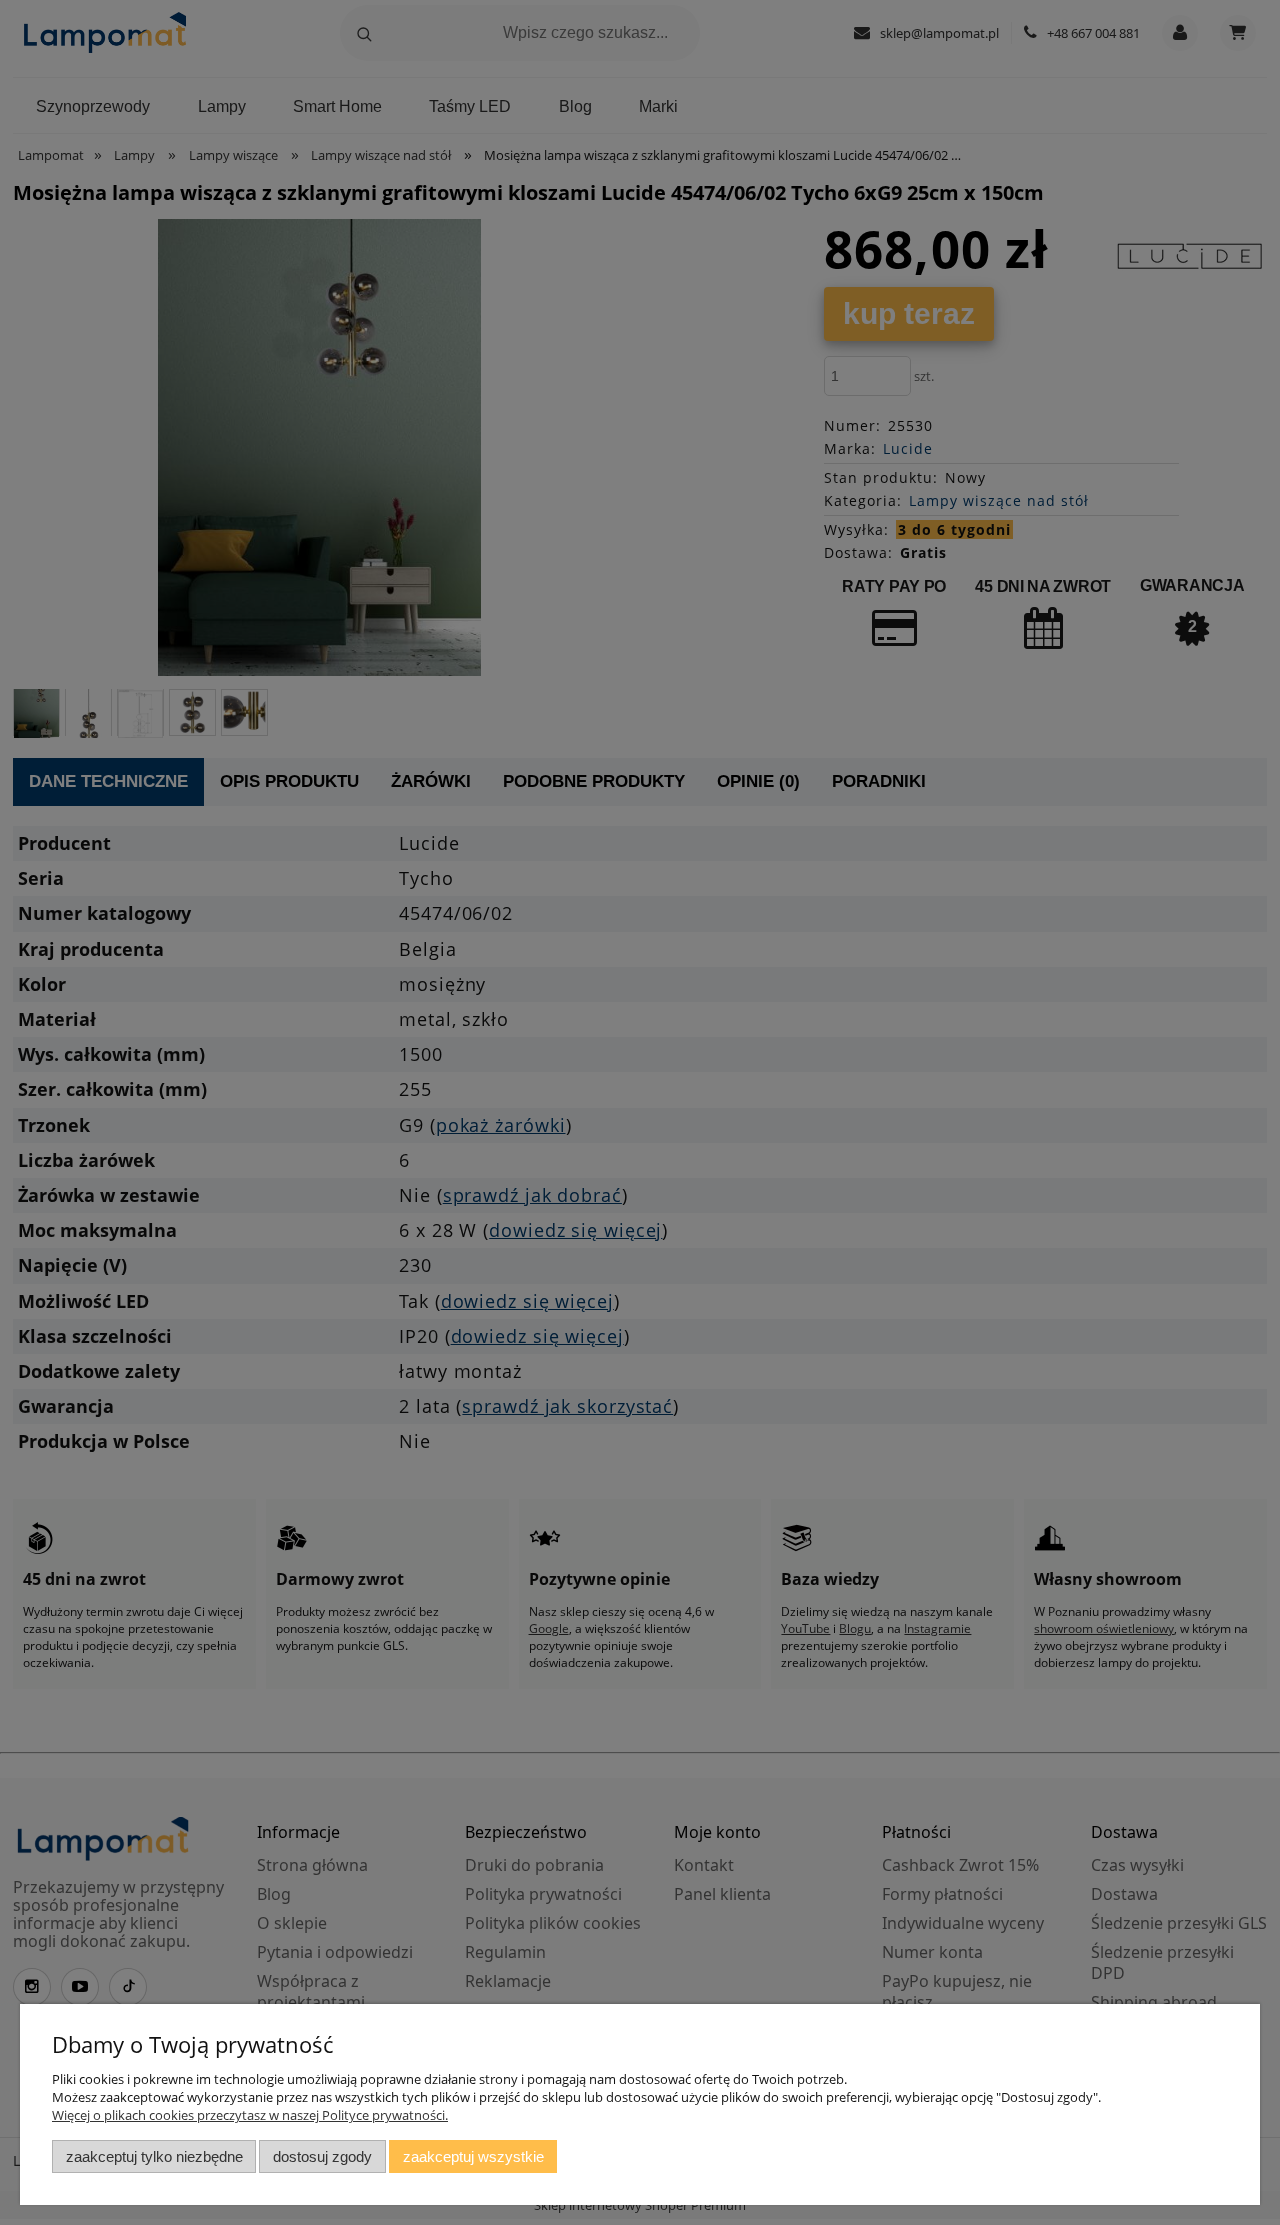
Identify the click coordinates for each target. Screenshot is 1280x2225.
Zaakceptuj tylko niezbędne (154, 2156)
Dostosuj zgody (322, 2156)
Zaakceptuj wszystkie (473, 2156)
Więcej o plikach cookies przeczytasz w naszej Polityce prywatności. (250, 2115)
